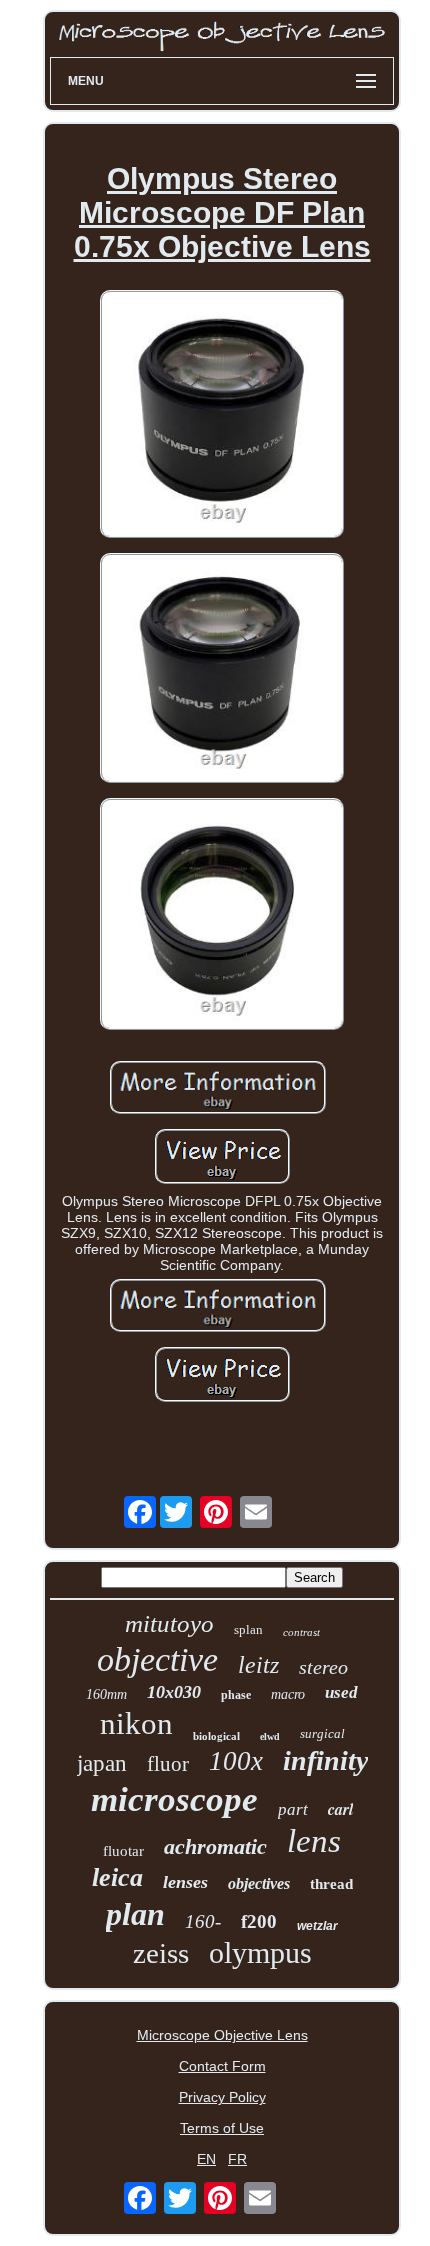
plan (135, 1914)
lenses (185, 1882)
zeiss (161, 1953)
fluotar (123, 1851)
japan (102, 1763)
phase (236, 1695)
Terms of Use (222, 2128)
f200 (259, 1921)
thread (331, 1884)
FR (237, 2159)
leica (117, 1877)
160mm (106, 1694)
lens (314, 1841)
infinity (325, 1760)
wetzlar (317, 1926)
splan (248, 1629)
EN (206, 2159)
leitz (258, 1665)
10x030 (174, 1692)
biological (216, 1736)
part (293, 1809)
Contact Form (222, 2066)
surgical (322, 1733)
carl (340, 1809)
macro (288, 1694)
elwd (270, 1736)
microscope (174, 1799)
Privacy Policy (222, 2097)
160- (203, 1921)
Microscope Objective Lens (222, 2035)
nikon (136, 1723)
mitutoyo (169, 1623)
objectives (259, 1883)
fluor (168, 1764)
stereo (323, 1667)
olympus (260, 1952)
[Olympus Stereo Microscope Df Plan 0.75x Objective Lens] (222, 415)
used (341, 1692)
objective (157, 1659)
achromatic (215, 1846)
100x (236, 1761)
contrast (301, 1632)
